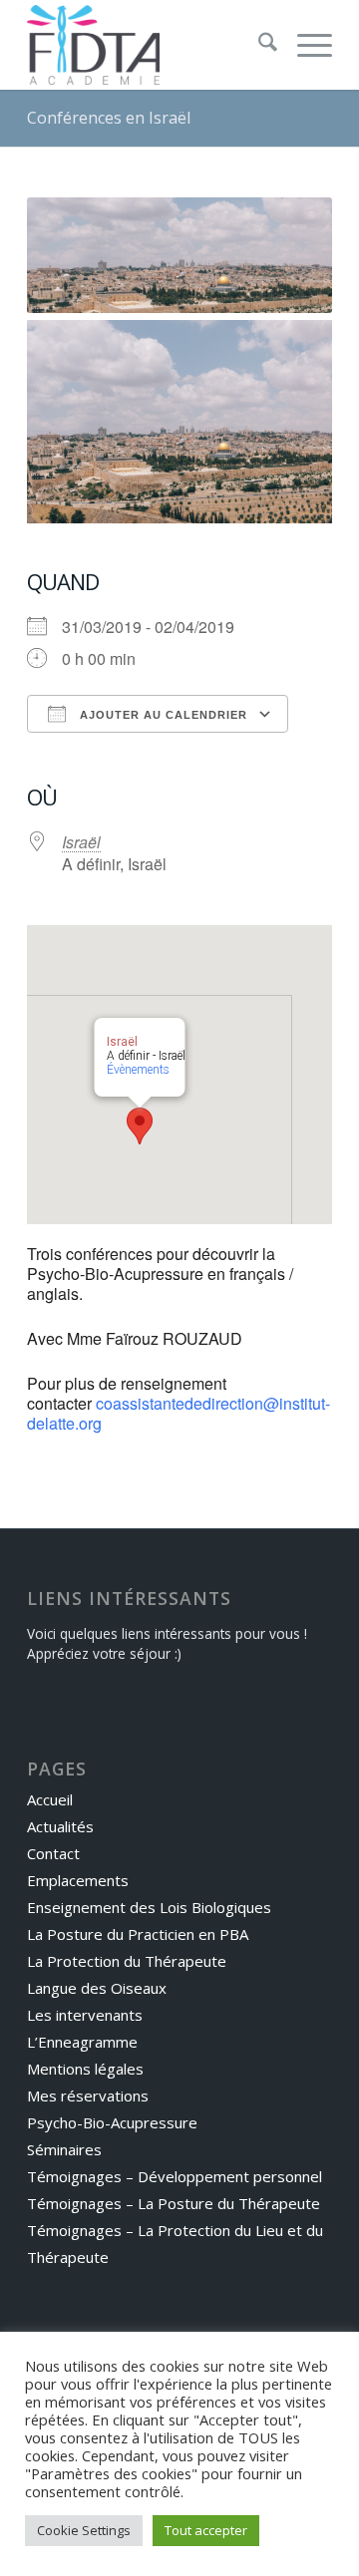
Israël (81, 842)
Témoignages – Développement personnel (175, 2176)
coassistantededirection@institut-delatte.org (179, 1413)
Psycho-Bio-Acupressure (112, 2122)
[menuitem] (258, 45)
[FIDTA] (149, 45)
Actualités (60, 1826)
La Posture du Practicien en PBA (138, 1934)
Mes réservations (88, 2095)
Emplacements (78, 1880)
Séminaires (64, 2149)
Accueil (50, 1799)
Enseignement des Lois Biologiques (149, 1907)
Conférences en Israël (109, 118)
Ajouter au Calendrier (162, 715)
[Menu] (305, 45)
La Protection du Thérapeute (127, 1961)
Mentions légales (85, 2069)
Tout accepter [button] (206, 2530)
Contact (53, 1853)
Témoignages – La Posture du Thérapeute (174, 2203)
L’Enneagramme (82, 2042)
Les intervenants (85, 2015)
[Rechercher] (258, 45)
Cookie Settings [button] (84, 2530)
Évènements (138, 1070)
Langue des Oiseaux (97, 1988)
